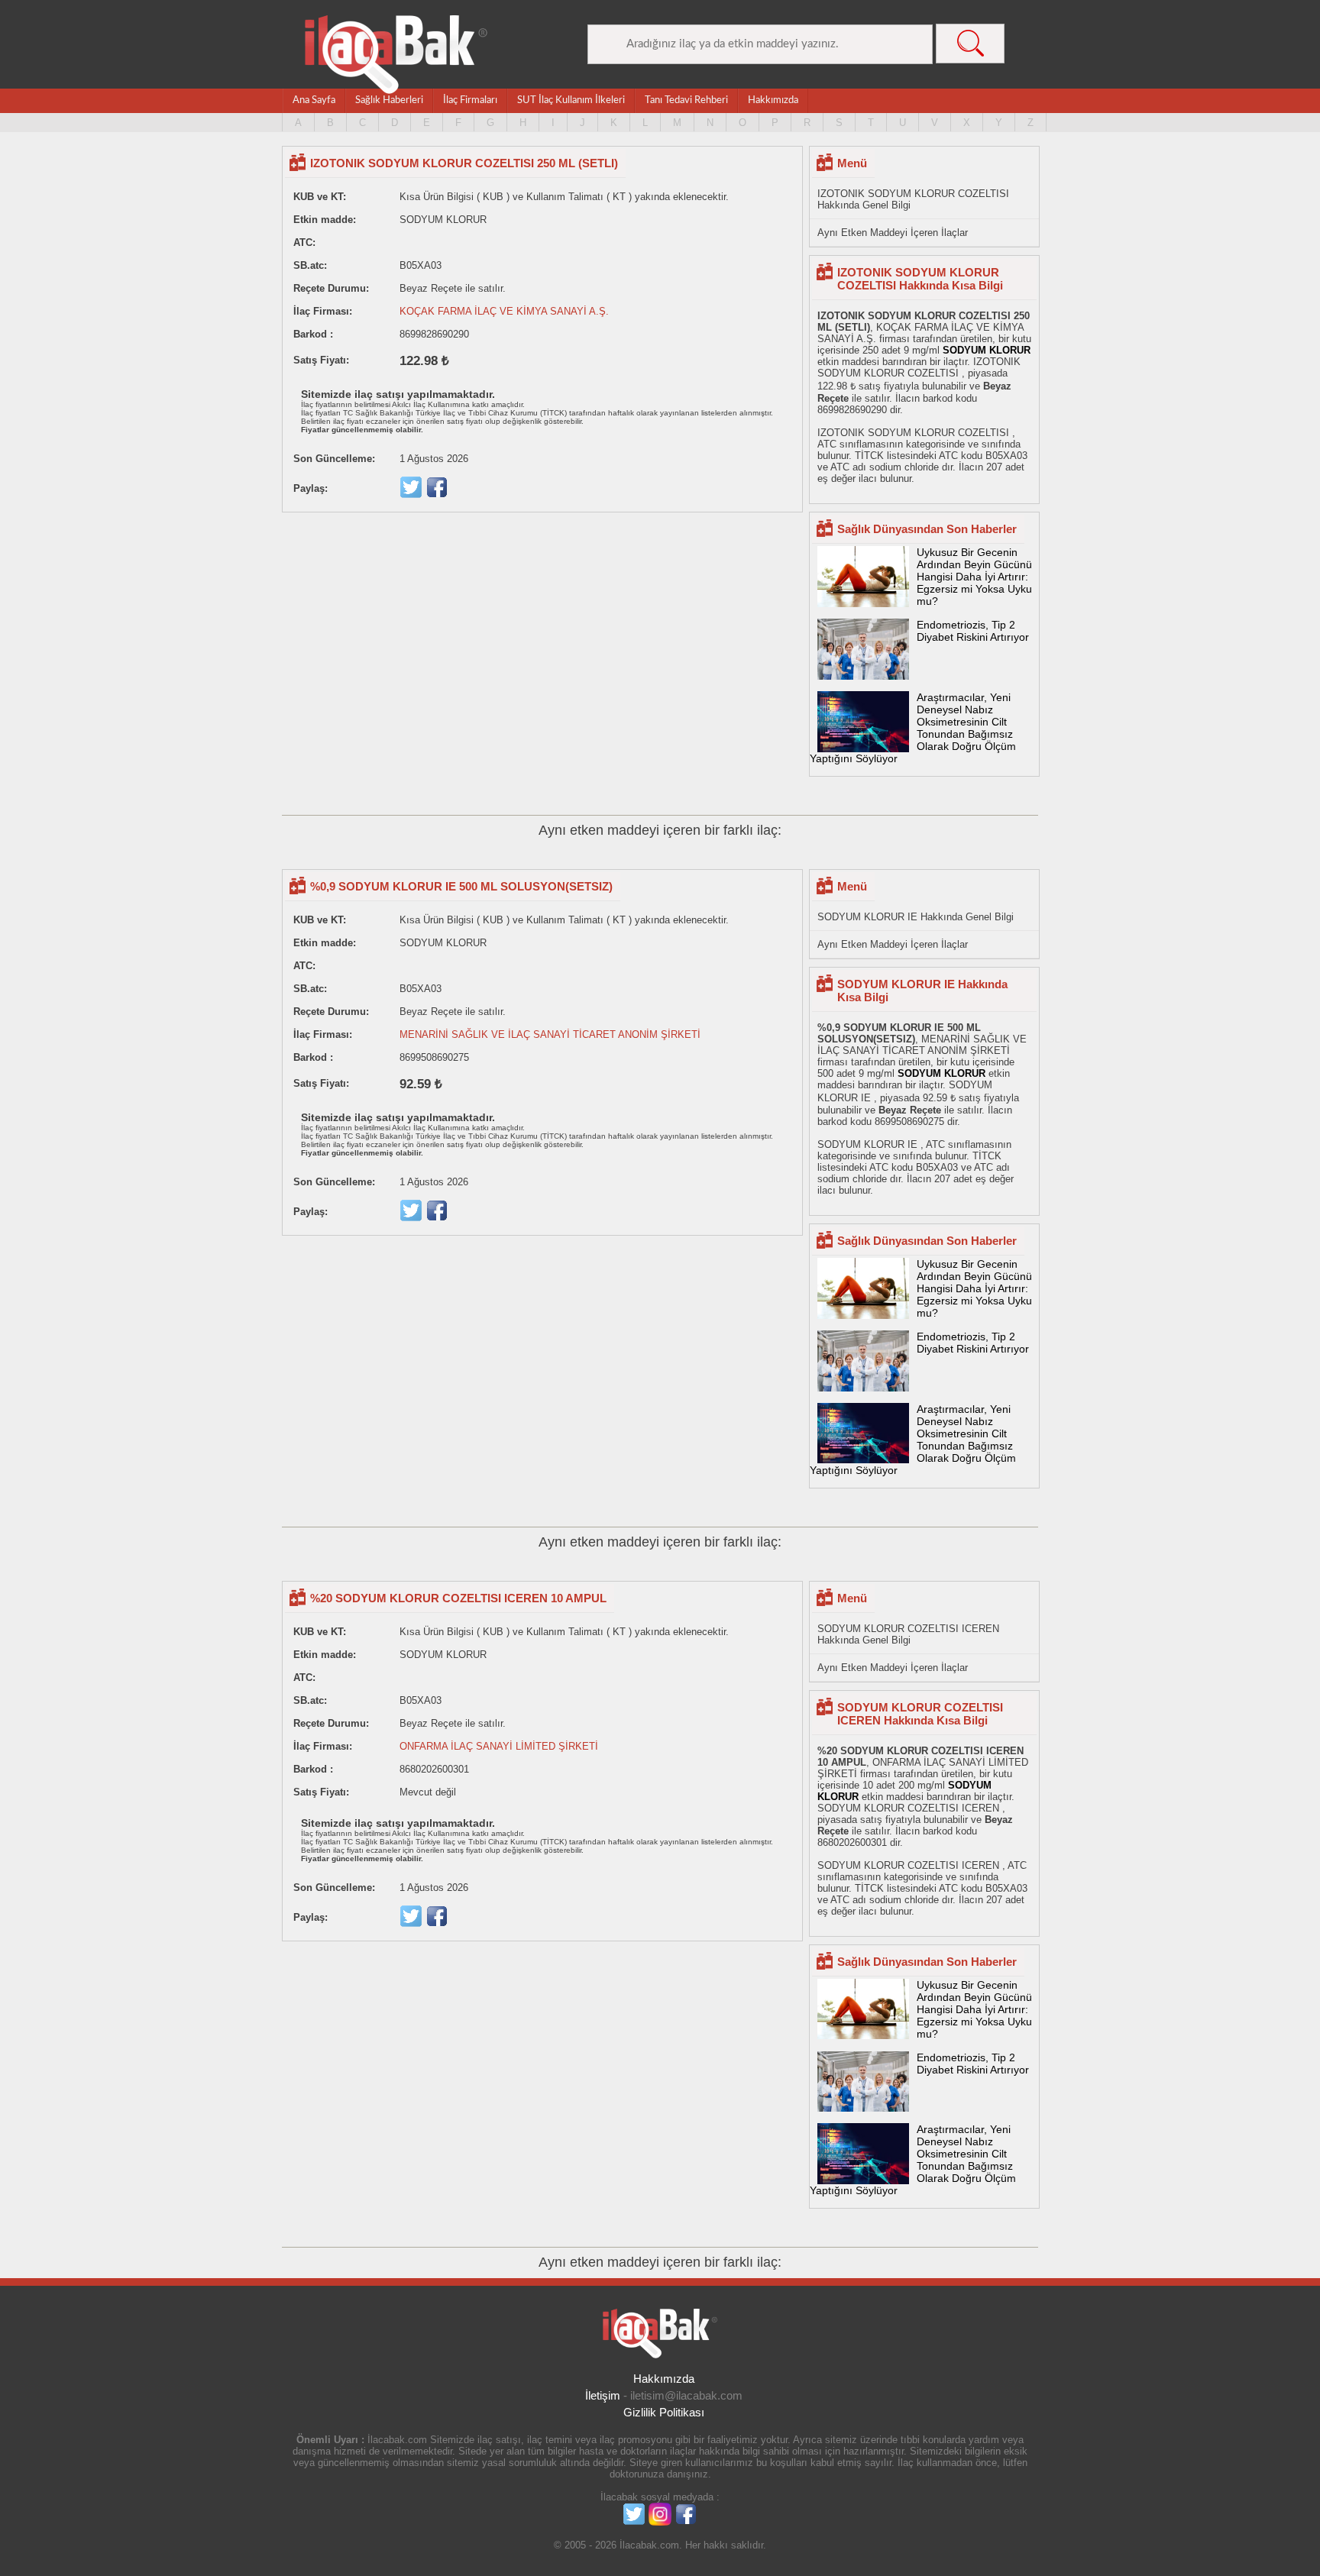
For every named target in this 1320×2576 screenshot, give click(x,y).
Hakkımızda (773, 100)
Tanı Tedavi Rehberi (686, 100)
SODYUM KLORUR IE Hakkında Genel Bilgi (916, 917)
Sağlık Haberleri (389, 100)
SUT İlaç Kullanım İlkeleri (571, 100)
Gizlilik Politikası (664, 2412)
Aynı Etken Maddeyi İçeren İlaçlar (893, 233)
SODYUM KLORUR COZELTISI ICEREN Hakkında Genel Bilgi (908, 1634)
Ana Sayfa (314, 100)
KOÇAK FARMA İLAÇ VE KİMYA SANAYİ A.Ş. (504, 311)
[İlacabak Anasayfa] (396, 55)
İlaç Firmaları (470, 100)
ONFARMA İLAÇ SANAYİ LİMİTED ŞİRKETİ (499, 1746)
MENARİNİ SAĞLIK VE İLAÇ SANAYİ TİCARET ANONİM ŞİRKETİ (550, 1034)
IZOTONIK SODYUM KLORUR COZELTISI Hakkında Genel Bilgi (913, 199)
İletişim (603, 2395)
